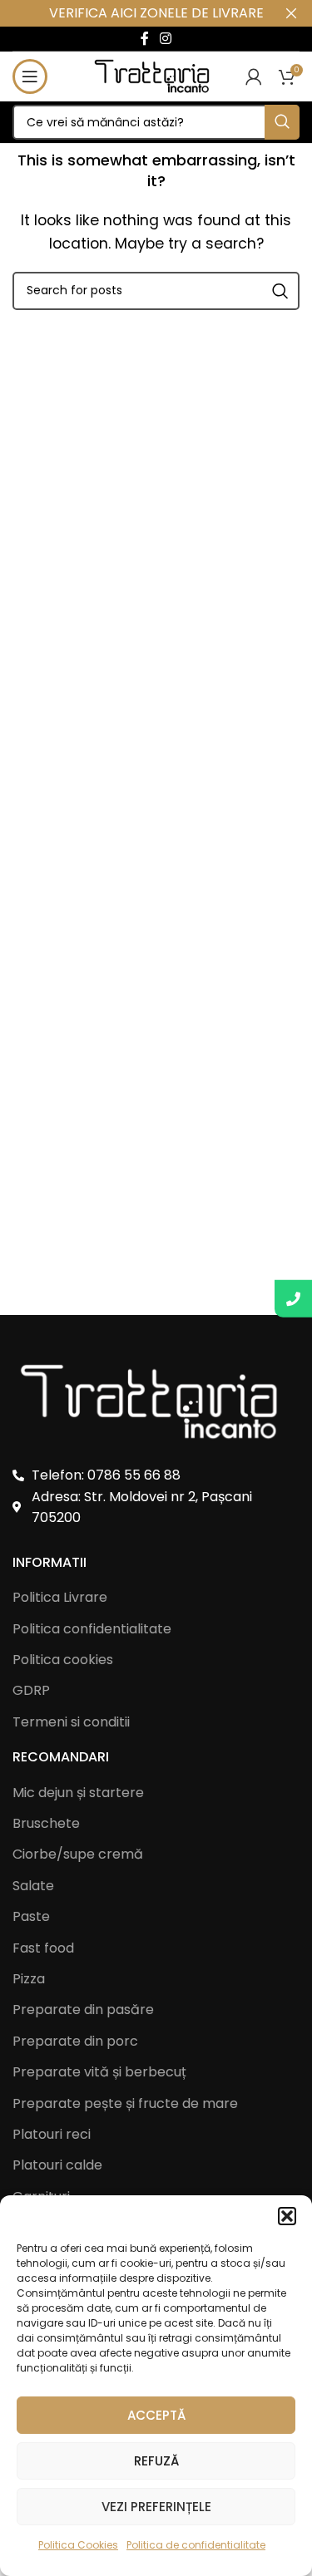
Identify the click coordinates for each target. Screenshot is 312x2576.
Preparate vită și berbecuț (99, 2072)
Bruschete (46, 1824)
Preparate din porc (75, 2042)
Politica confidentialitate (92, 1629)
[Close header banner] (291, 13)
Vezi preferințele (156, 2507)
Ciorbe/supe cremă (78, 1854)
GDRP (31, 1690)
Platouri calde (57, 2165)
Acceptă (156, 2415)
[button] (287, 2216)
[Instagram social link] (166, 39)
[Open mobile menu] (30, 76)
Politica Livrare (60, 1597)
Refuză (156, 2461)
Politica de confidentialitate (196, 2545)
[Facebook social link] (144, 39)
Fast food (43, 1948)
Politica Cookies (78, 2545)
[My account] (254, 76)
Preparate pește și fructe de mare (125, 2104)
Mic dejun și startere (78, 1793)
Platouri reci (52, 2135)
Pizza (29, 1979)
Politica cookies (63, 1660)
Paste (31, 1917)
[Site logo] (156, 75)
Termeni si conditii (71, 1722)
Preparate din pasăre (83, 2010)
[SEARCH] (282, 122)
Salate (33, 1886)
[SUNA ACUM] (293, 1299)
